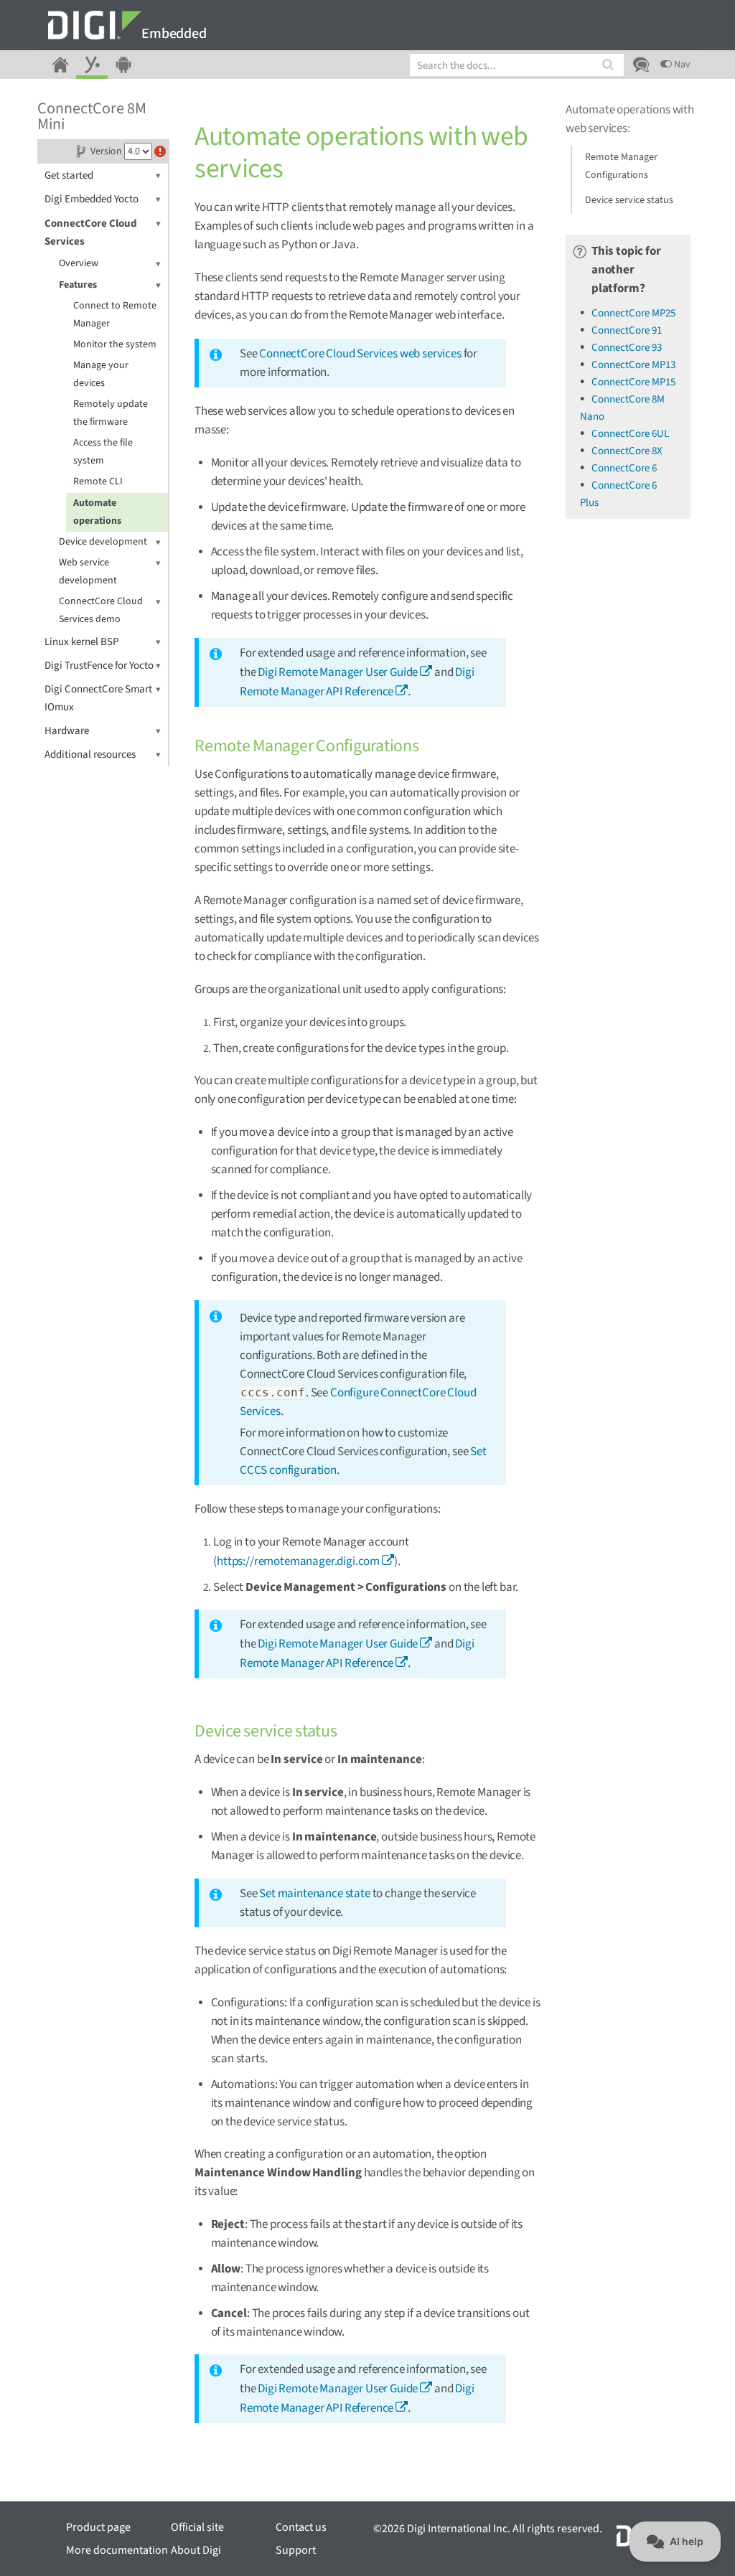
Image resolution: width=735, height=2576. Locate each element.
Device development (103, 542)
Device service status (629, 200)
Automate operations (97, 512)
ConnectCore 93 (627, 348)
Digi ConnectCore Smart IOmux (98, 698)
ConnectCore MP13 (633, 365)
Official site (197, 2527)
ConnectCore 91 (627, 330)
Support (296, 2550)
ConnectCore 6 (624, 468)
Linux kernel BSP (81, 642)
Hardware (67, 731)
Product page (98, 2527)
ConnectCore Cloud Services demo (101, 610)
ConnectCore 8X (627, 451)
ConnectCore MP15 (633, 382)
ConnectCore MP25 (633, 313)
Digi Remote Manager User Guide (338, 672)
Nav (681, 65)
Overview (79, 263)
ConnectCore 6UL (630, 434)
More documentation (117, 2550)
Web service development (88, 572)
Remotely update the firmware (111, 413)
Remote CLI (98, 481)
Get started (69, 175)
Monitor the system (115, 344)
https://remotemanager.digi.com (298, 1561)
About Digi (196, 2550)
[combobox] (517, 65)
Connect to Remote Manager (115, 315)
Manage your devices (101, 374)
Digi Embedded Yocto (92, 199)
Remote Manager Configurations (621, 166)
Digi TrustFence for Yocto (99, 666)
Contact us (301, 2527)
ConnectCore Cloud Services (91, 232)
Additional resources (90, 755)
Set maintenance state (314, 1894)
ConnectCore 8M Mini (92, 116)
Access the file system (103, 452)
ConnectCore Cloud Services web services (360, 354)
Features (78, 285)
